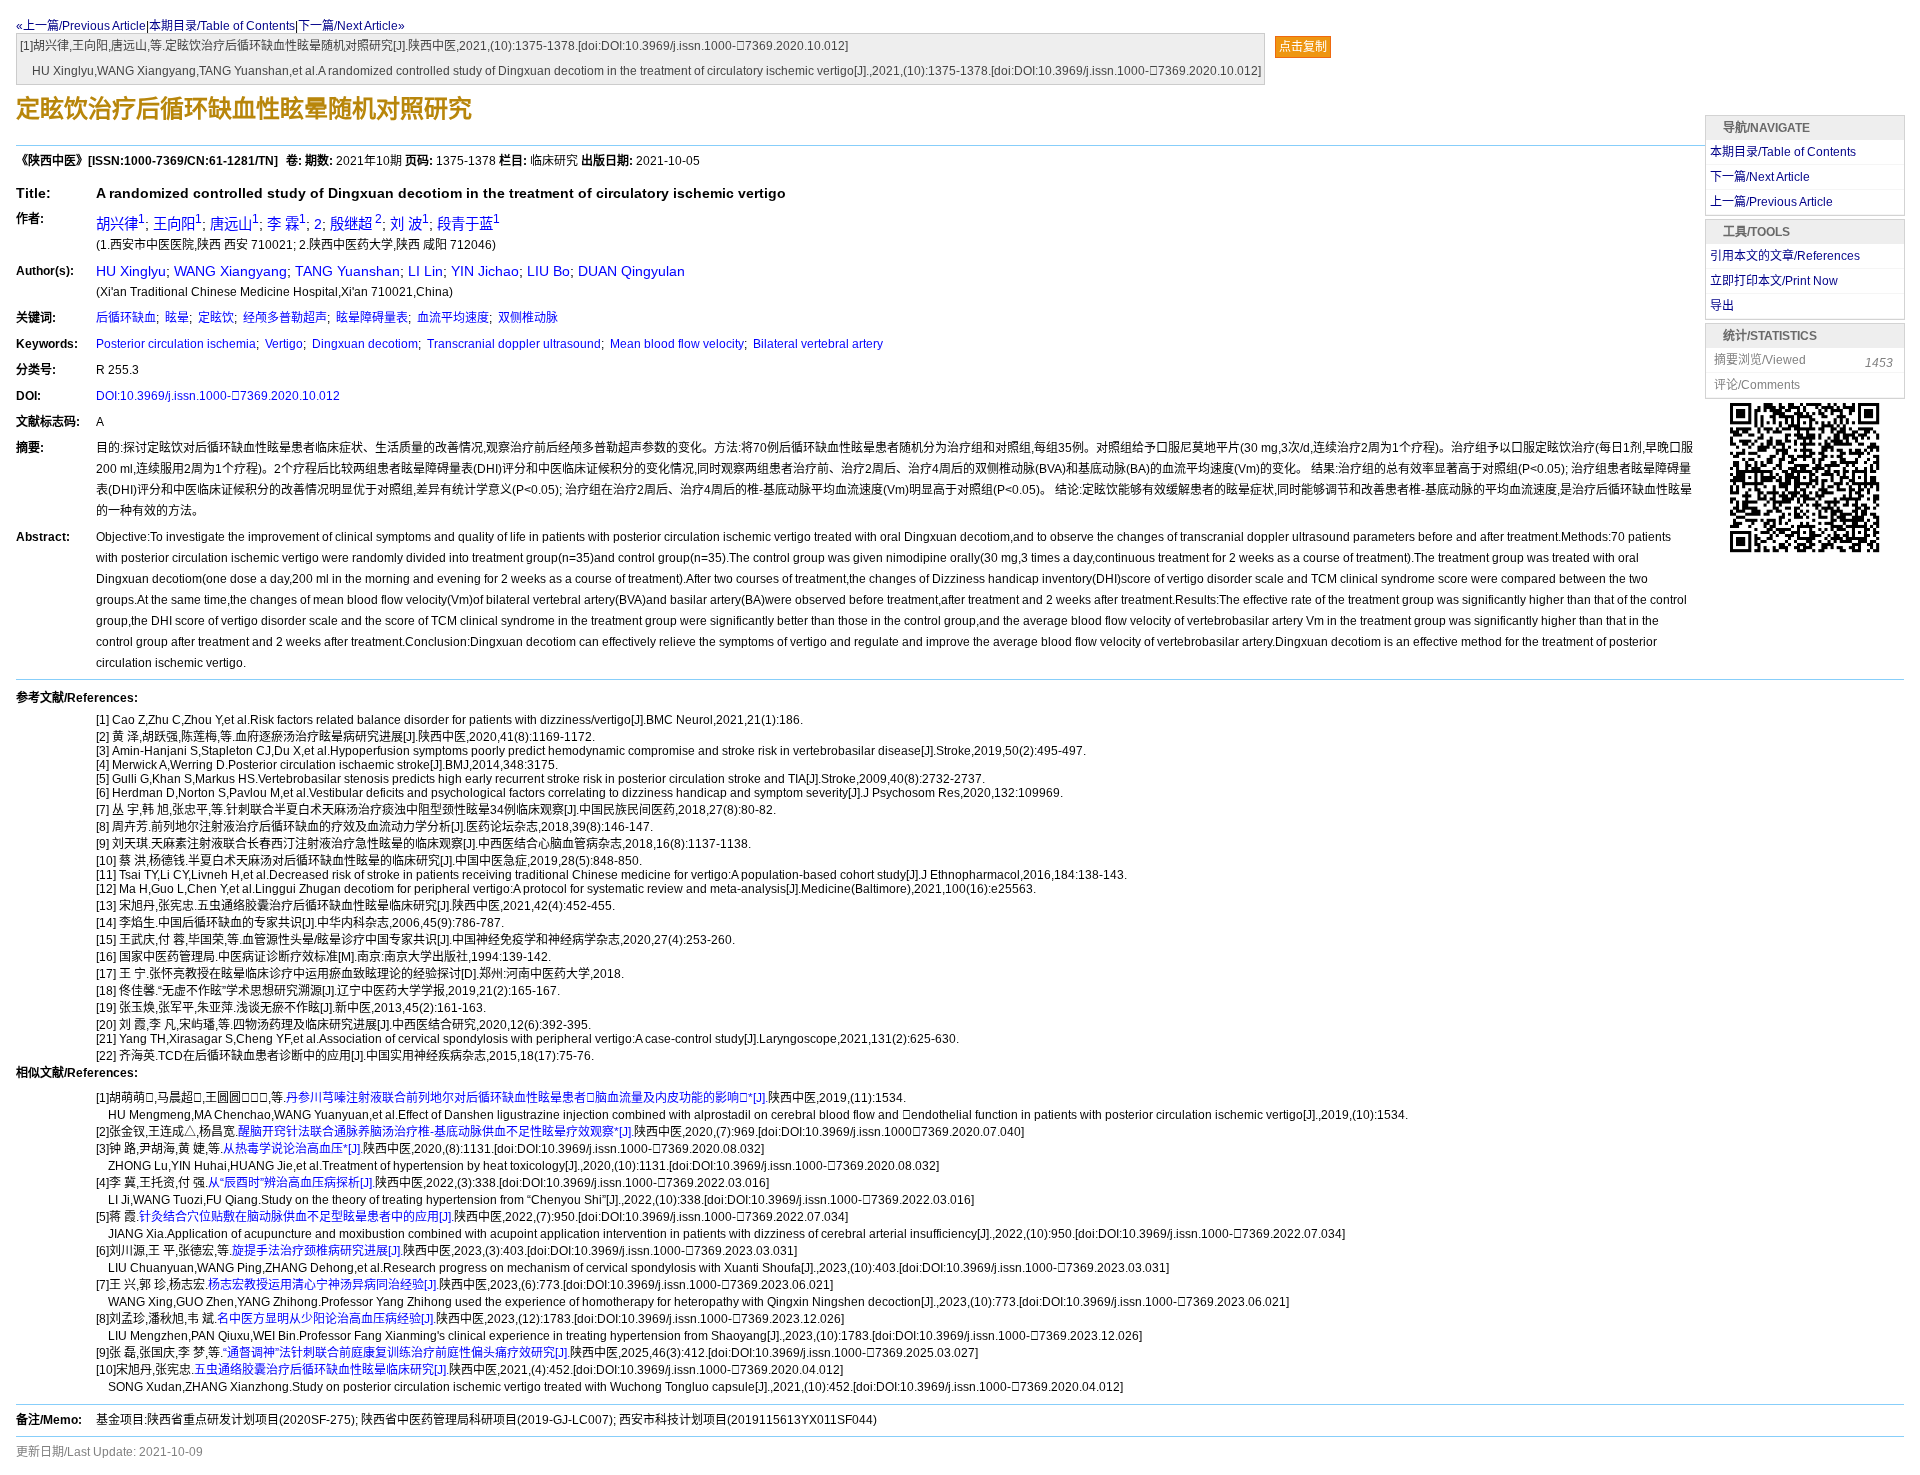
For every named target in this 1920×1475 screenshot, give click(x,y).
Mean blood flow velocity (675, 344)
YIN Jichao (485, 271)
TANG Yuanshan (347, 271)
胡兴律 (120, 224)
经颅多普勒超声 (283, 318)
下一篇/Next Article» (351, 26)
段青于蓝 (468, 224)
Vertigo (282, 344)
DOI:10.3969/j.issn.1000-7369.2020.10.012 (218, 396)
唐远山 (234, 224)
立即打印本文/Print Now (1774, 281)
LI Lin (425, 271)
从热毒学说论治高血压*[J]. (293, 1149)
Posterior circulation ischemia (176, 344)
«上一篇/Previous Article (81, 26)
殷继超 (356, 224)
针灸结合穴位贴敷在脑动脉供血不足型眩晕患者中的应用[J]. (296, 1217)
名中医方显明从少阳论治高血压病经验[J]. (326, 1319)
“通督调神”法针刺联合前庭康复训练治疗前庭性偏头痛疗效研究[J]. (396, 1353)
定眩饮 (214, 318)
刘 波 (409, 224)
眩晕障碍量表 (370, 318)
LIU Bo (548, 271)
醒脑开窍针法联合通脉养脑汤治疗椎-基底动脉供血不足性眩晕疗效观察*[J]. (436, 1132)
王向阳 (177, 224)
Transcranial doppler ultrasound (512, 344)
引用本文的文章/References (1785, 256)
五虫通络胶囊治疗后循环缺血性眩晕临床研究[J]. (321, 1370)
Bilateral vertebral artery (816, 344)
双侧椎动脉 (526, 318)
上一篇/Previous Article (1771, 202)
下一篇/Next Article (1760, 177)
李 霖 (286, 224)
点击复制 (1303, 47)
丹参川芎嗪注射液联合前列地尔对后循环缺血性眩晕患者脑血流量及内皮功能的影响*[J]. (527, 1098)
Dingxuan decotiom (363, 344)
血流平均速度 (451, 318)
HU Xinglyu (131, 271)
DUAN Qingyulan (631, 271)
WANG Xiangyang (230, 271)
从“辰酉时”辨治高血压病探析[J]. (291, 1183)
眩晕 (175, 318)
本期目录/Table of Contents (222, 26)
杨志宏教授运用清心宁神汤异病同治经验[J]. (323, 1285)
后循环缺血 (126, 318)
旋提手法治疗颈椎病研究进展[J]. (317, 1251)
